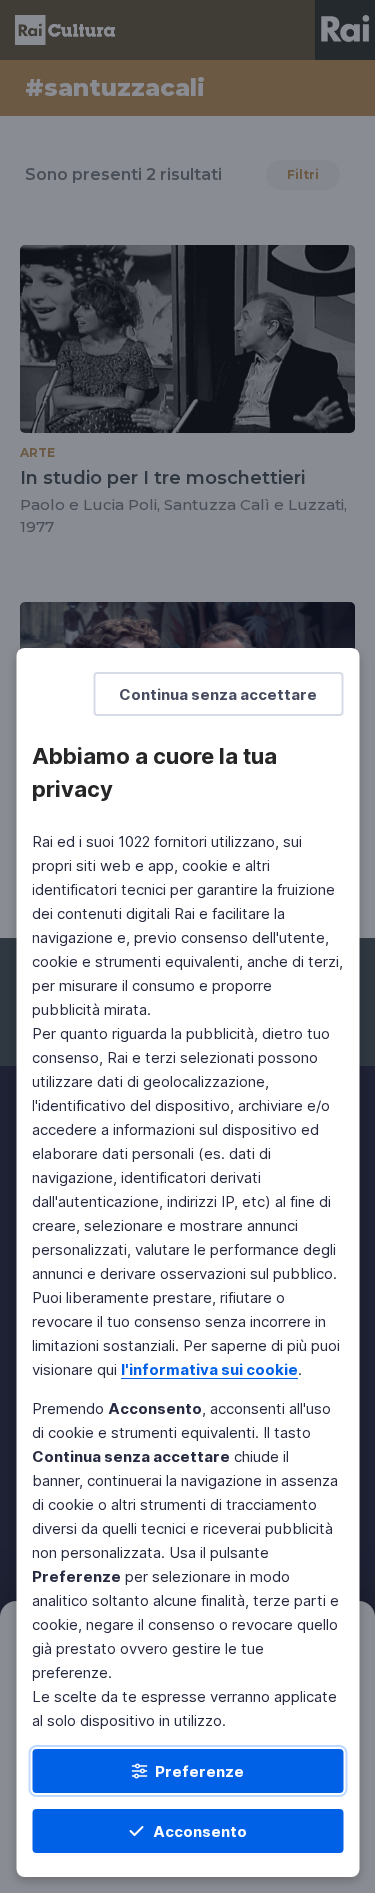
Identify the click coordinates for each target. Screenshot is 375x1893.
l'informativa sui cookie (209, 1369)
